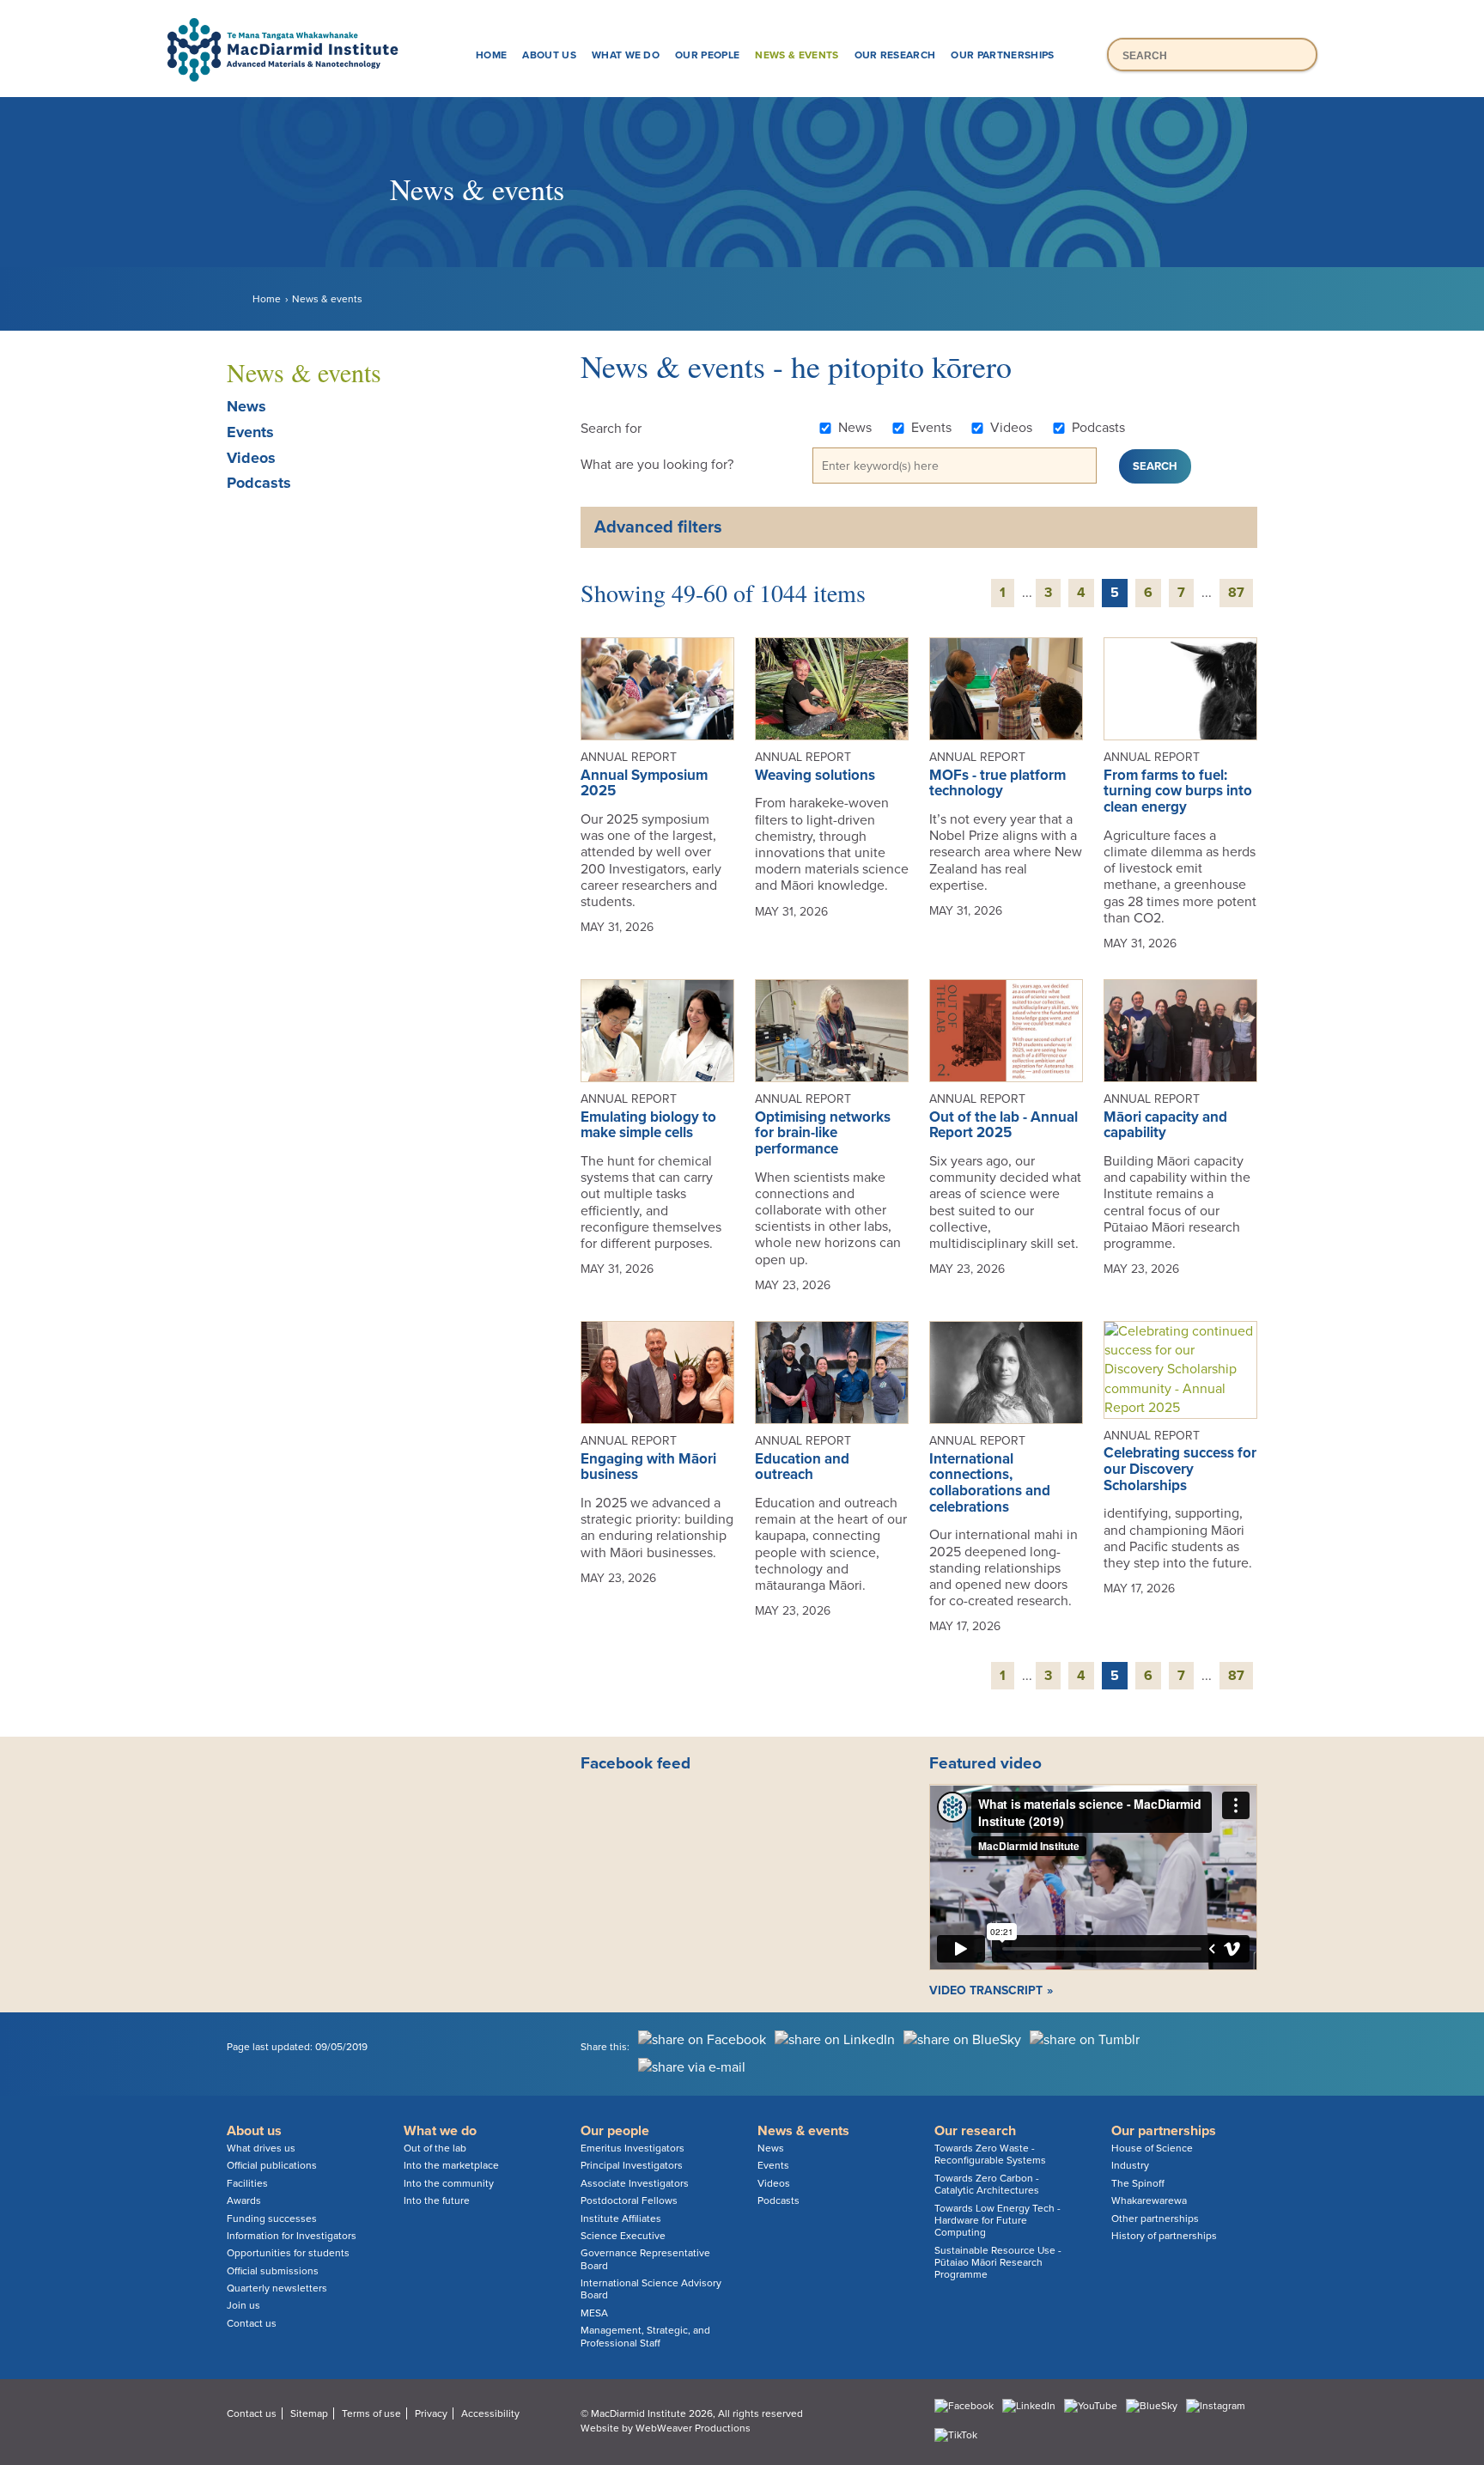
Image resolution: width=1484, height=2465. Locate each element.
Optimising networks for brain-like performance (823, 1133)
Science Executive (623, 2236)
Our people (707, 55)
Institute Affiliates (621, 2218)
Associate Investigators (635, 2183)
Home (491, 55)
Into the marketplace (451, 2165)
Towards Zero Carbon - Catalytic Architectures (987, 2184)
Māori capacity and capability (1165, 1125)
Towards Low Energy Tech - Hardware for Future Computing (997, 2221)
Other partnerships (1155, 2218)
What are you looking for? (657, 465)
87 (1236, 593)
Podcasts (259, 483)
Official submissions (273, 2271)
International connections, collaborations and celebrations (990, 1483)
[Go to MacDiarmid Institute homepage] (742, 18)
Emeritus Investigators (633, 2148)
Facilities (247, 2183)
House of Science (1152, 2148)
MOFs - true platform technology (997, 783)
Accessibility (490, 2413)
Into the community (449, 2183)
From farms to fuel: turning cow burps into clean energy (1178, 791)
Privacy (431, 2413)
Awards (244, 2200)
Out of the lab (435, 2148)
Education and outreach (802, 1467)
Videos (251, 458)
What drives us (261, 2148)
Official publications (272, 2165)
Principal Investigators (632, 2165)
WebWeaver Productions (693, 2428)
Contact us (252, 2323)
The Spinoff (1138, 2183)
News (246, 406)
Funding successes (272, 2218)
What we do (626, 55)
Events (250, 432)
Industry (1130, 2165)
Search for (611, 429)
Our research (895, 55)
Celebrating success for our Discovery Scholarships (1180, 1469)
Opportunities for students (288, 2253)
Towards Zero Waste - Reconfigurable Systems (990, 2154)
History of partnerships (1164, 2236)
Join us (243, 2305)
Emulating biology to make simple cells (648, 1125)
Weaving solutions (815, 775)
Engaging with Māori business (648, 1467)
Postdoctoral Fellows (629, 2200)
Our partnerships (1002, 55)
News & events (797, 55)
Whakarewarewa (1149, 2200)
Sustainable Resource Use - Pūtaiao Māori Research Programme (998, 2263)
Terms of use (371, 2413)
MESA (594, 2313)
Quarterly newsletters (277, 2288)
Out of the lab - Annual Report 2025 (1004, 1125)
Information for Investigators (292, 2236)
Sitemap (309, 2413)
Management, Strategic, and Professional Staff (645, 2336)
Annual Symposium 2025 (644, 783)
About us (549, 55)
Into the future (437, 2200)
